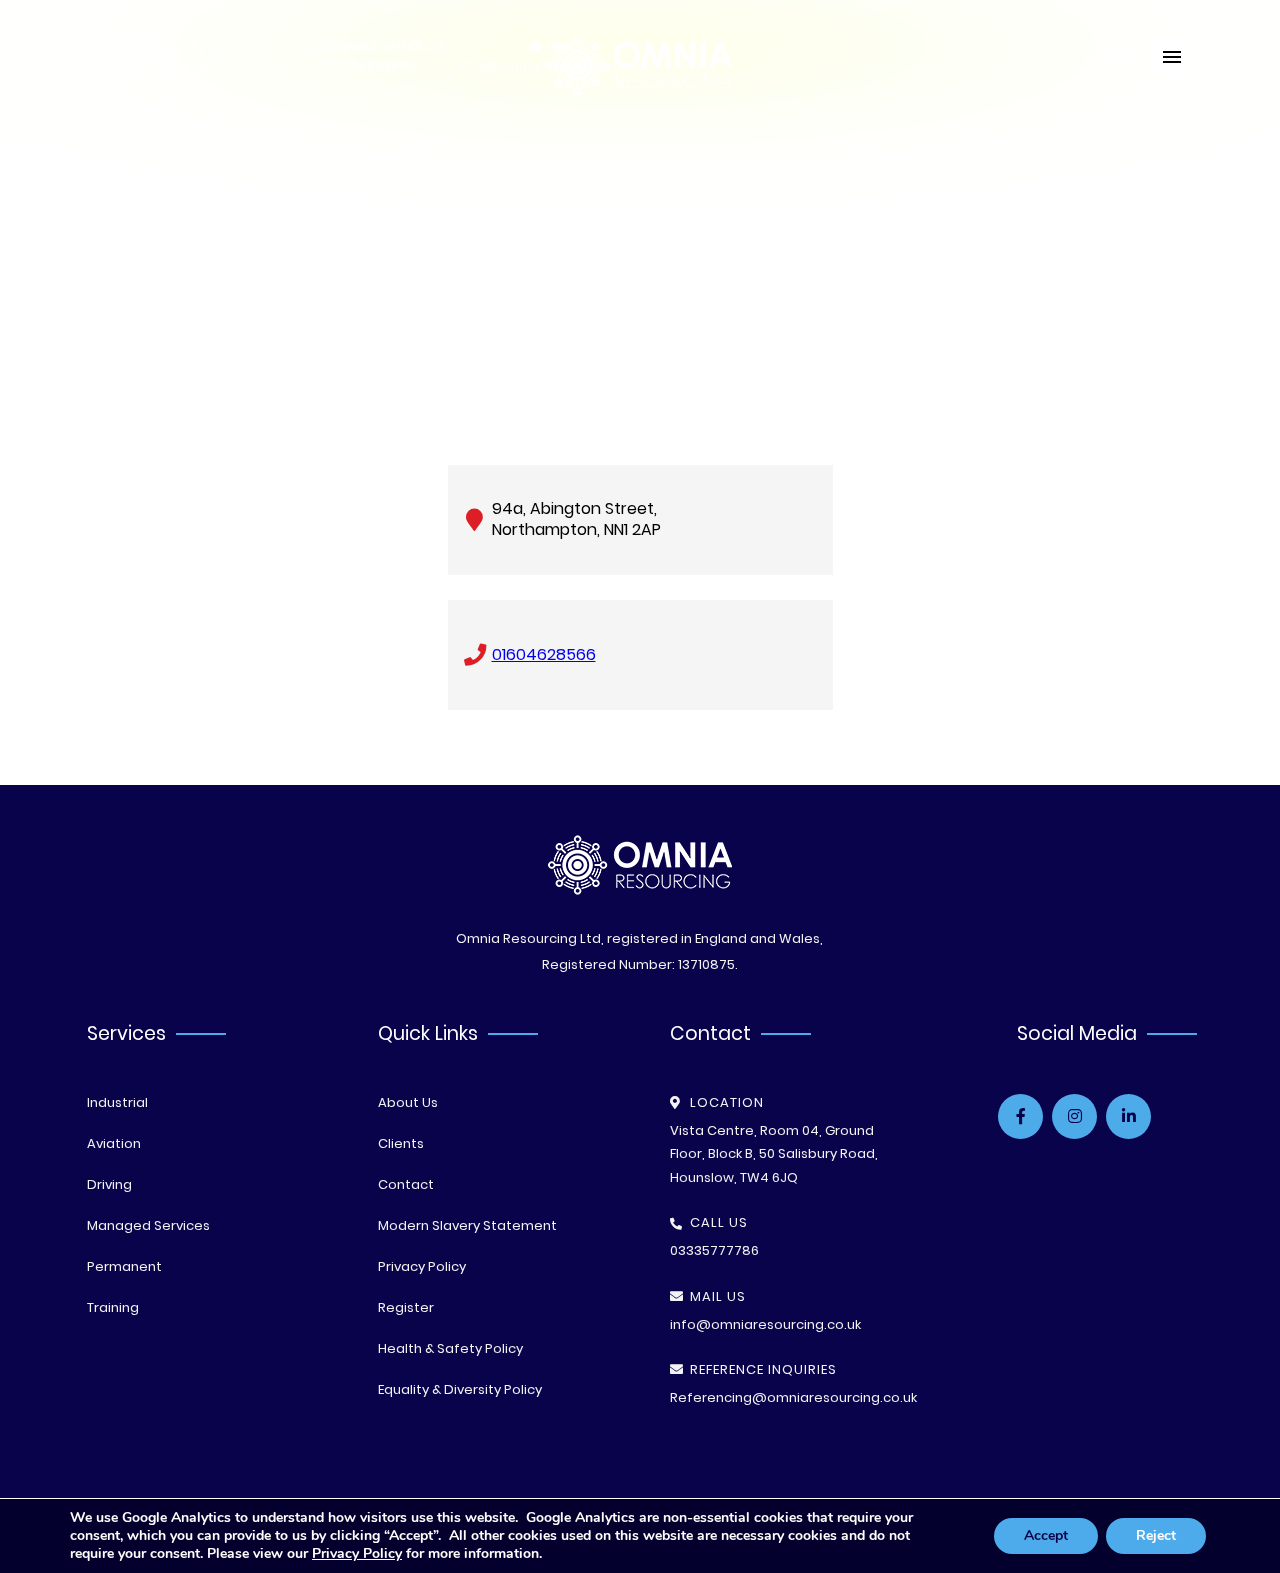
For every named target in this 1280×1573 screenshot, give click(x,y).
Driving (109, 1184)
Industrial (117, 1102)
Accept (1046, 1535)
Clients (401, 1143)
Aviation (114, 1143)
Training (113, 1307)
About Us (408, 1102)
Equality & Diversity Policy (460, 1389)
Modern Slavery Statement (467, 1225)
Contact (406, 1184)
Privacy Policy (422, 1266)
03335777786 (135, 57)
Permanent (124, 1266)
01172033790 (241, 57)
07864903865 (377, 57)
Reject (1156, 1535)
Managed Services (148, 1225)
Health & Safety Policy (450, 1348)
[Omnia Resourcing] (640, 89)
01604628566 (544, 654)
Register (406, 1307)
